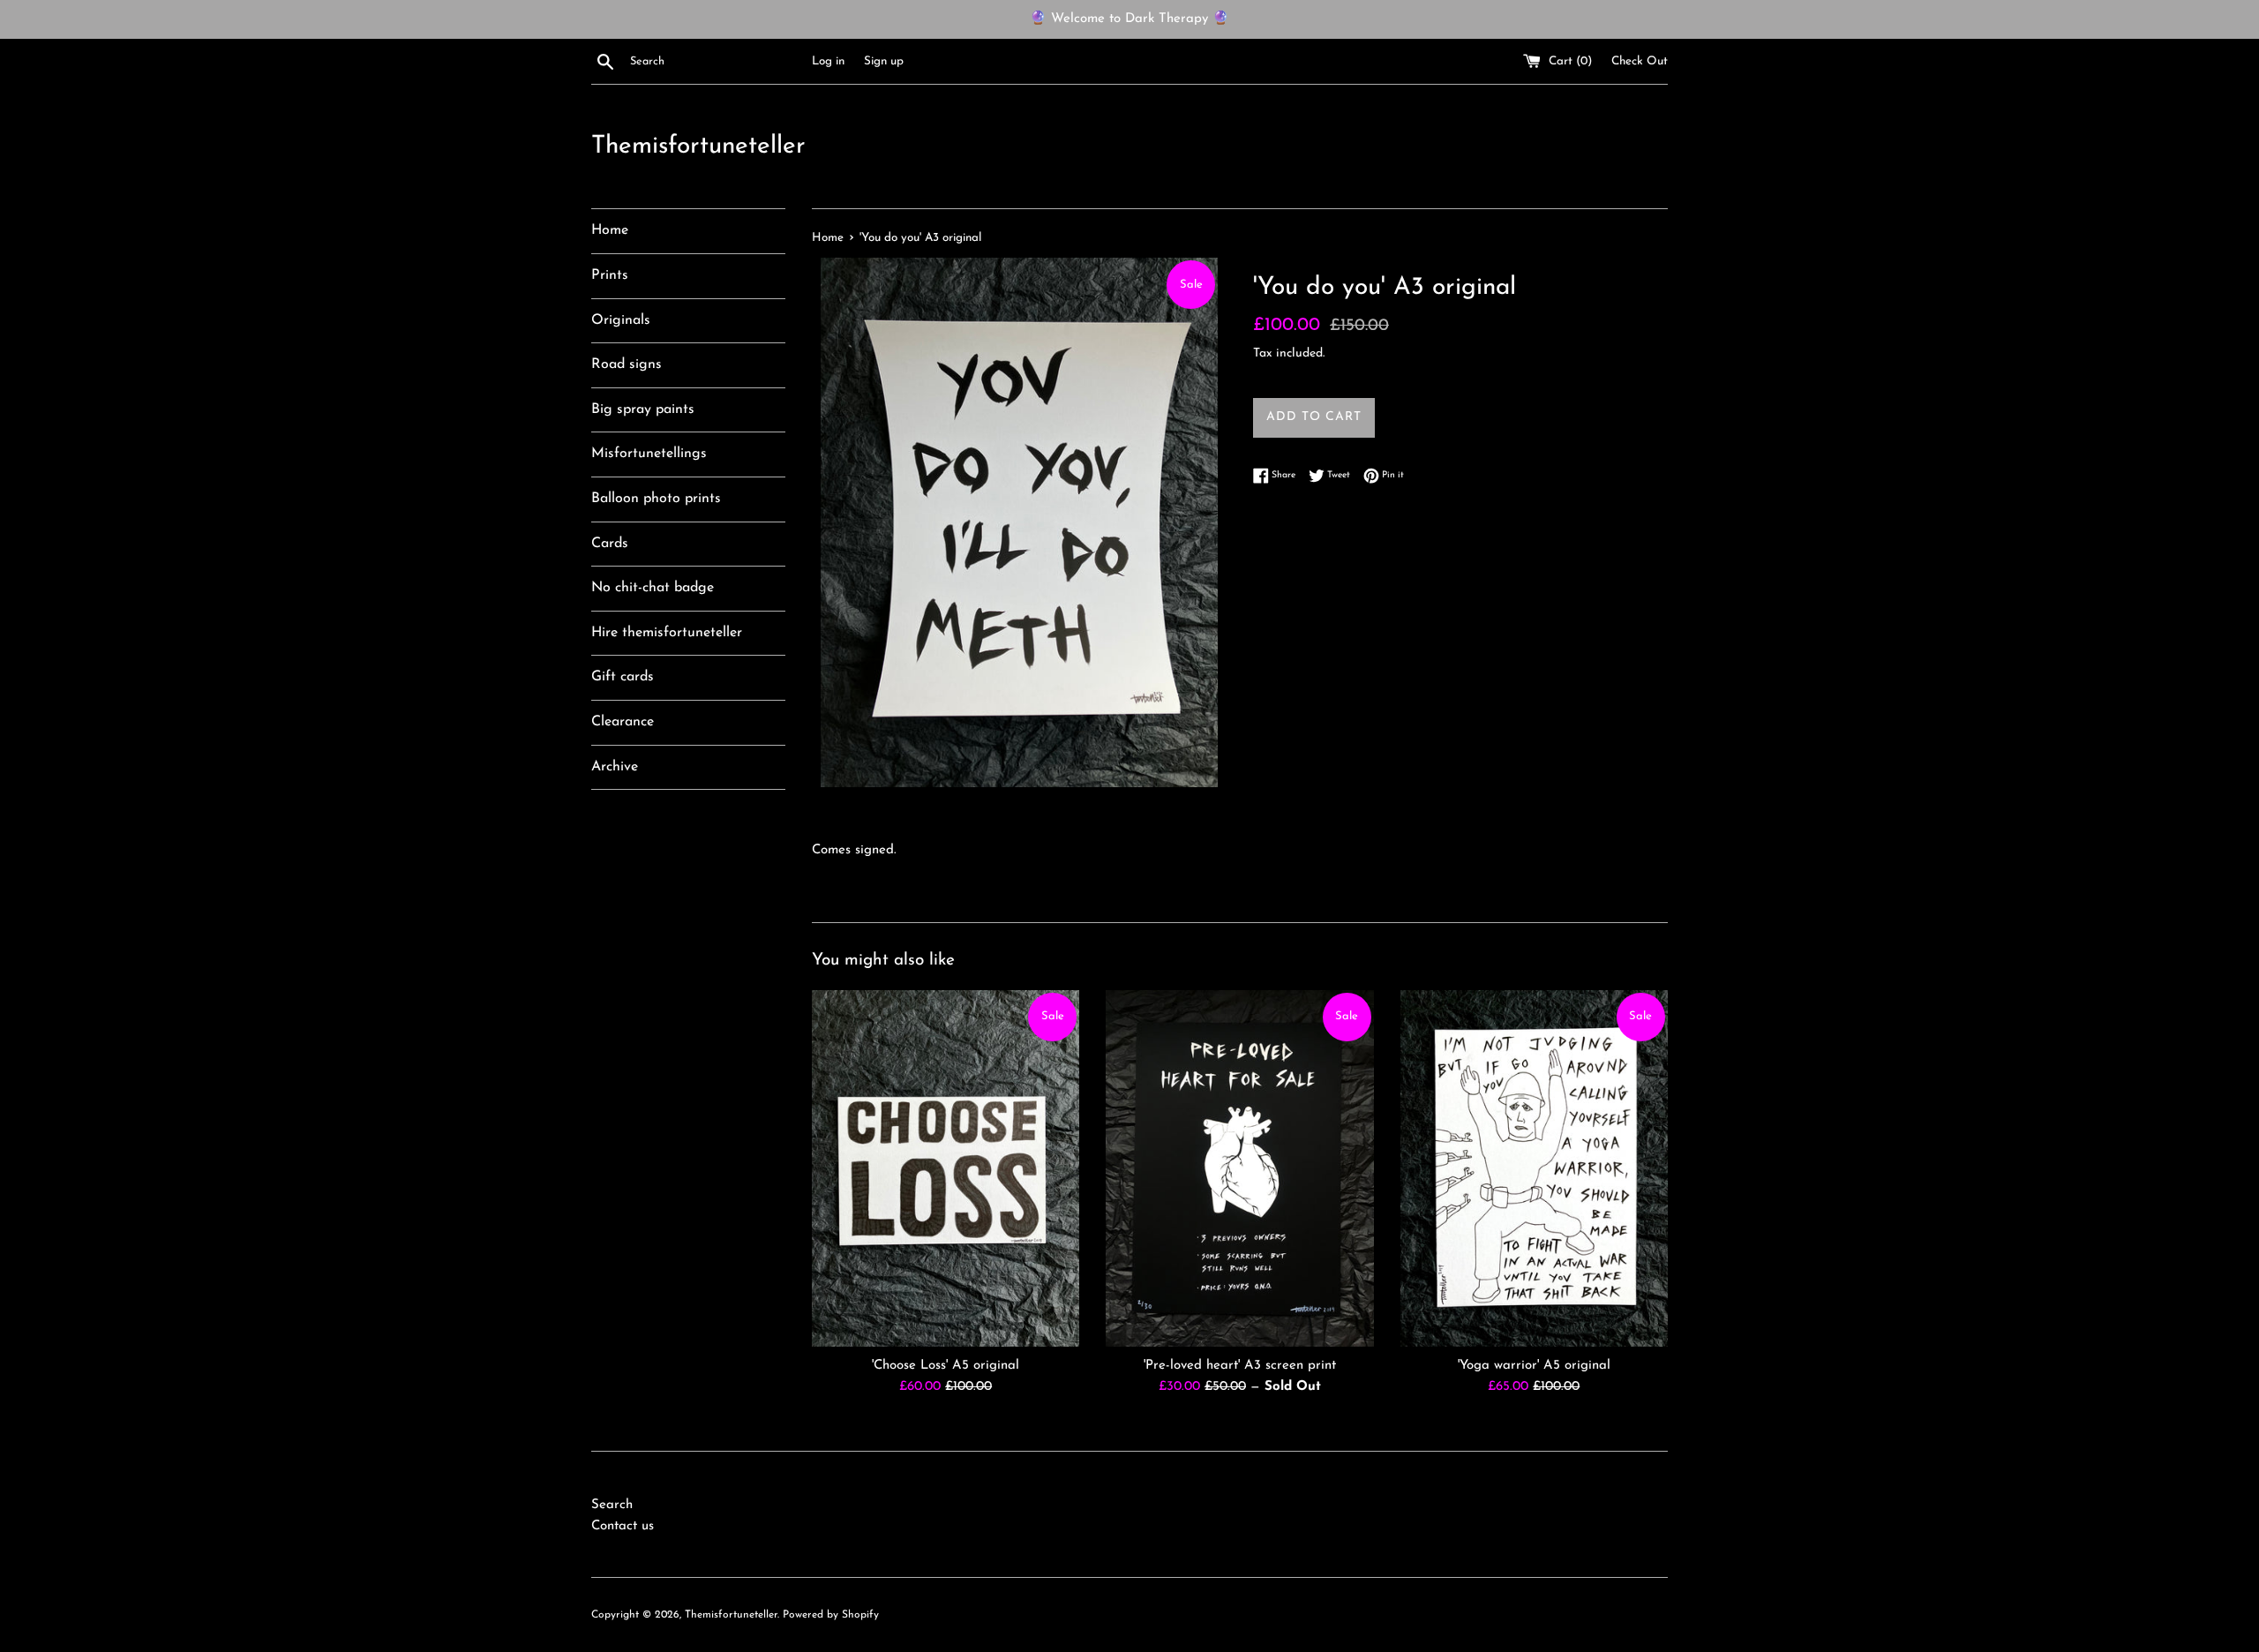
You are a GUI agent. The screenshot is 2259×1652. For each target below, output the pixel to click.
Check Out (1640, 61)
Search (612, 1505)
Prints (610, 275)
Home (610, 230)
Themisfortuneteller (698, 146)
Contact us (623, 1526)
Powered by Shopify (831, 1615)
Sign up (884, 61)
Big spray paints (643, 409)
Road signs (627, 364)
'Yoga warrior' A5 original (1534, 1366)
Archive (615, 767)
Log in (828, 61)
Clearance (623, 722)
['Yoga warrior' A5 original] (1534, 1168)
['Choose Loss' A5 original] (946, 1168)
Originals (621, 320)
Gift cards (623, 677)
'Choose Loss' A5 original (946, 1366)
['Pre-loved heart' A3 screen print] (1239, 1168)
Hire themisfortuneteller (667, 633)
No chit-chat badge (653, 588)
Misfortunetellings (649, 454)
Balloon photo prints (656, 499)
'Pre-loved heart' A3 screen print (1240, 1366)
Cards (610, 544)
